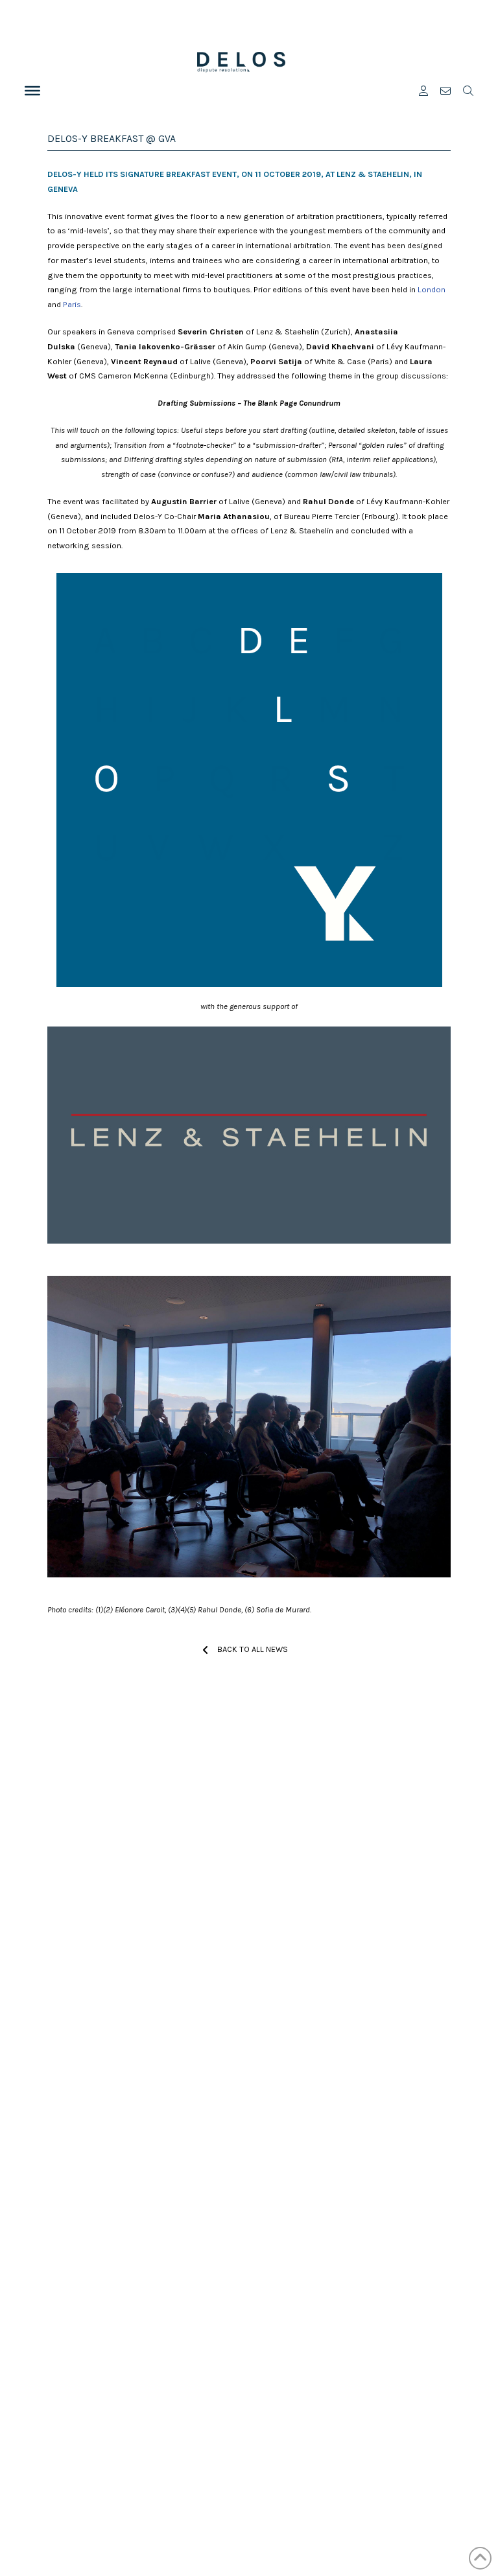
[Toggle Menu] (32, 91)
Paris (72, 304)
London (432, 289)
